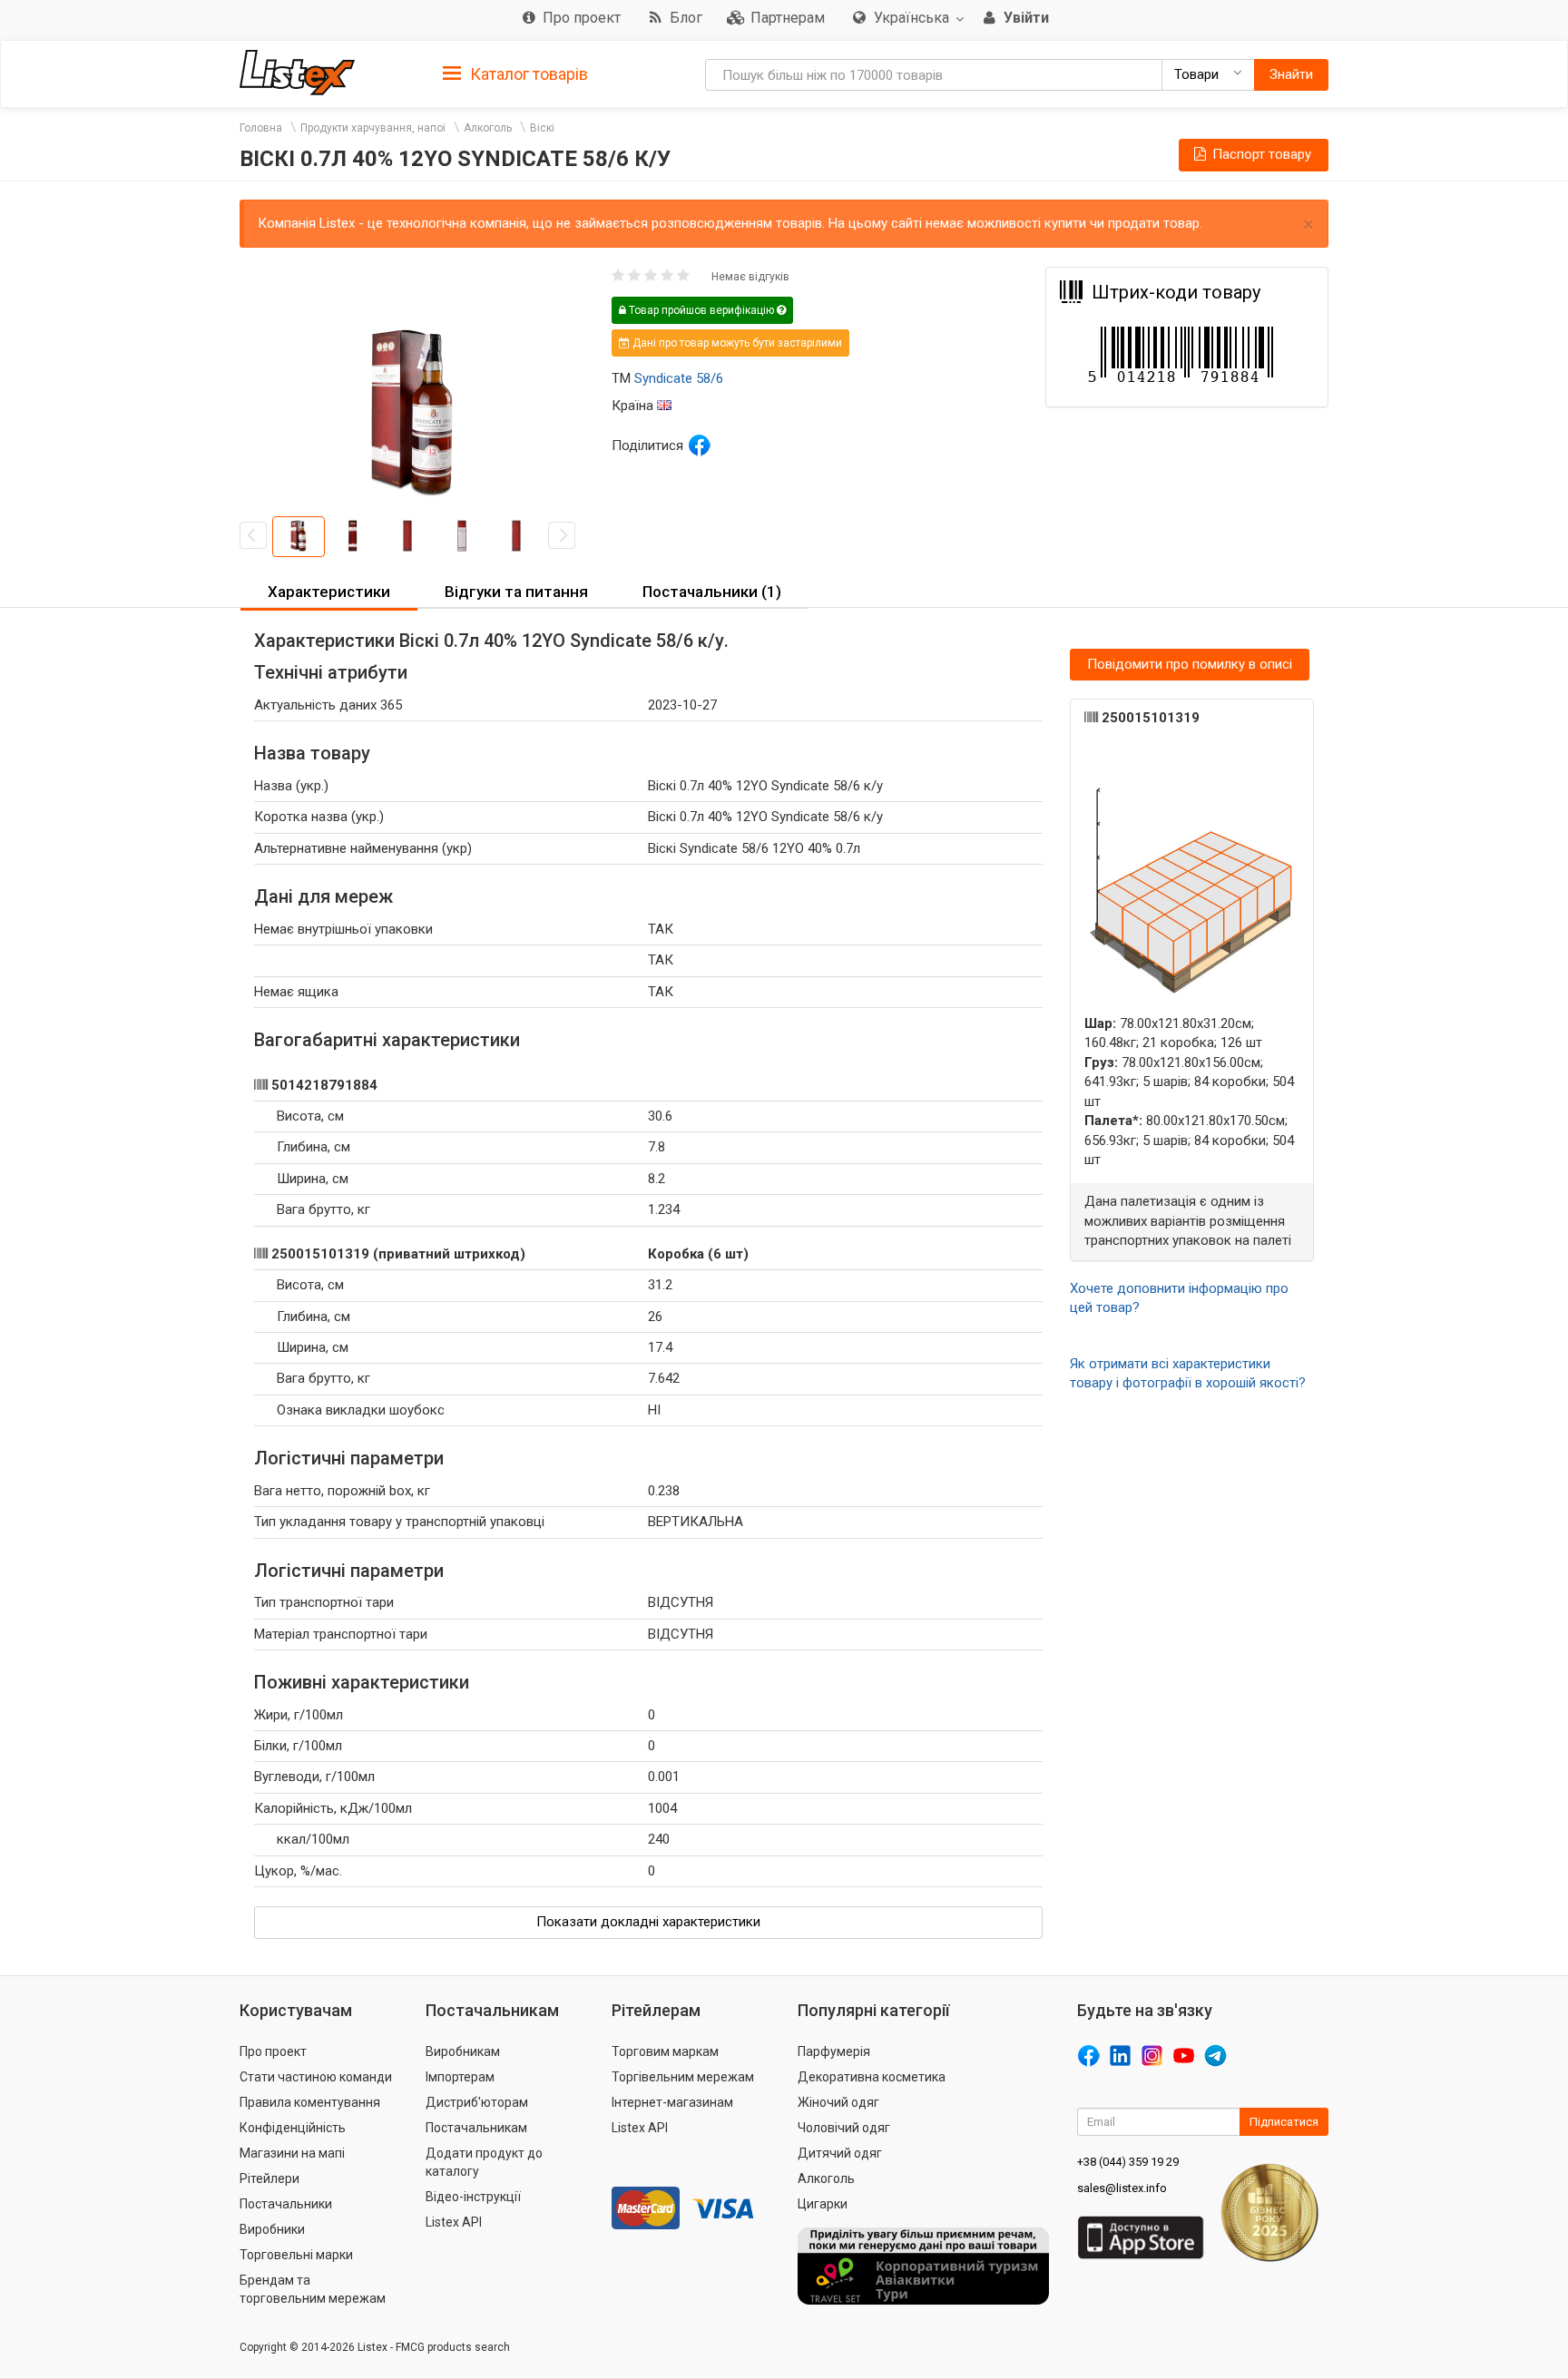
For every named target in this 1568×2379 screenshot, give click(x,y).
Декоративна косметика (872, 2077)
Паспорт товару (1260, 154)
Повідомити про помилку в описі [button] (1190, 664)
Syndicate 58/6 (679, 378)
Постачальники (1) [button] (712, 592)
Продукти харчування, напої (373, 128)
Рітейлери (269, 2178)
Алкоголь (488, 128)
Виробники (272, 2229)
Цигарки (823, 2204)
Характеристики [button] (329, 592)
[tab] (515, 73)
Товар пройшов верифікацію (701, 310)
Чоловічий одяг (844, 2128)
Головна (261, 128)
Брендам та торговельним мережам (313, 2289)
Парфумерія (834, 2051)
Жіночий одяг (838, 2102)
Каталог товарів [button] (527, 74)
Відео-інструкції (473, 2197)
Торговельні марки (296, 2255)
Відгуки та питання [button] (516, 592)
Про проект (273, 2051)
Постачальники (286, 2204)
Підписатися (1284, 2122)
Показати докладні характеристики (648, 1922)
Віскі (542, 128)
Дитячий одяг (840, 2153)
